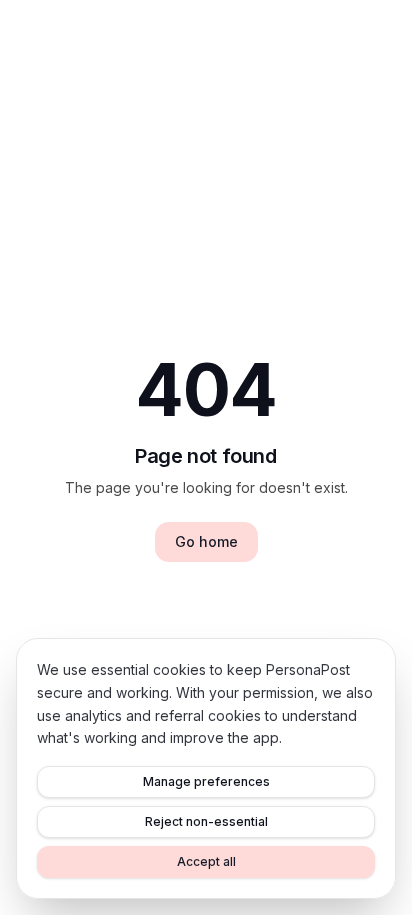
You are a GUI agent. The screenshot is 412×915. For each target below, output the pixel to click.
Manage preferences (206, 781)
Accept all (206, 861)
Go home (206, 541)
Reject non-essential (206, 821)
